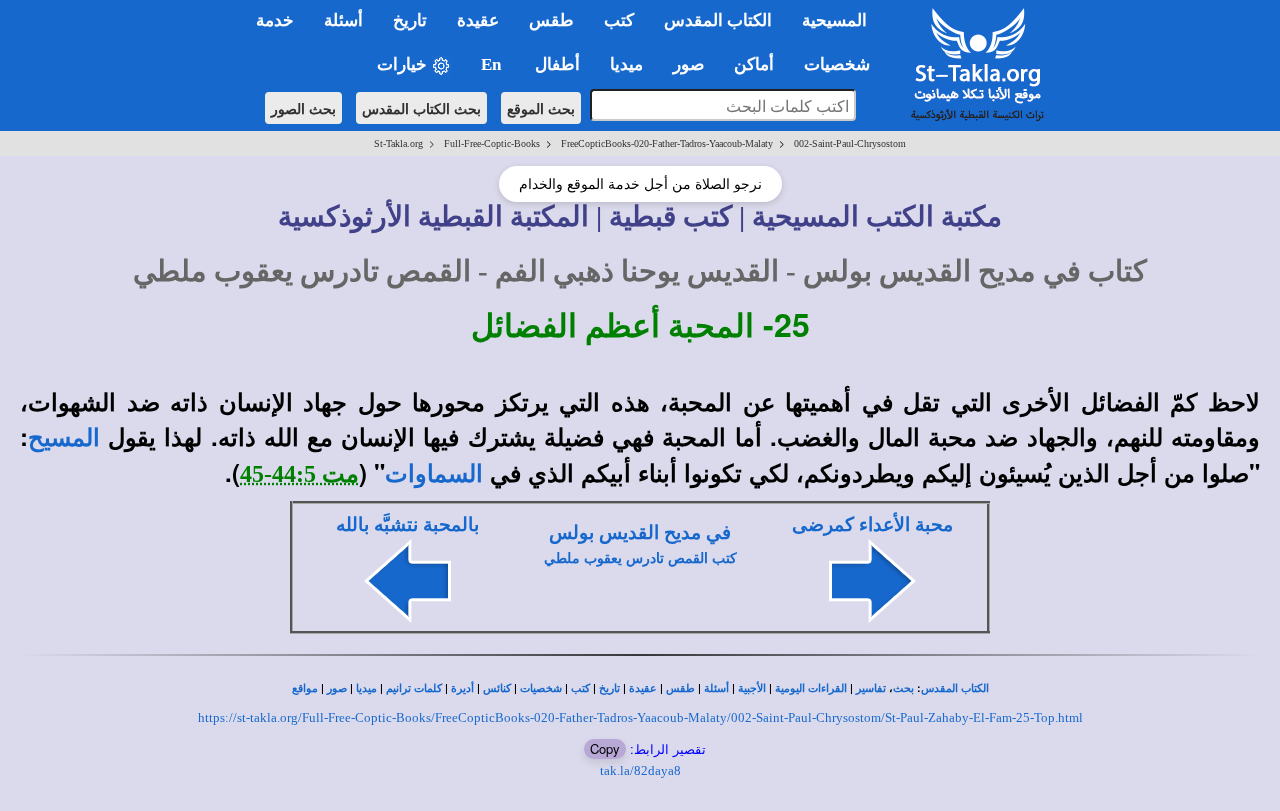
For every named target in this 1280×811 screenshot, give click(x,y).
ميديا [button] (626, 64)
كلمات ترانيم (414, 688)
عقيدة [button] (478, 20)
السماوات (434, 474)
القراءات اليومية (811, 688)
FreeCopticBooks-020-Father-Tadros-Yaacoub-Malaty (667, 143)
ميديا (366, 688)
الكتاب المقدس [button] (718, 20)
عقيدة (643, 688)
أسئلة (716, 688)
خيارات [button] (404, 64)
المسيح (64, 438)
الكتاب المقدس (955, 688)
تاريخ (609, 688)
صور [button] (688, 64)
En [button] (493, 64)
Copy (605, 748)
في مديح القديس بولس (640, 532)
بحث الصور (303, 108)
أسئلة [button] (343, 20)
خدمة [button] (275, 20)
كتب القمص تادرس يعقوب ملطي (640, 558)
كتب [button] (619, 20)
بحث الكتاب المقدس (421, 108)
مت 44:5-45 (299, 474)
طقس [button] (551, 20)
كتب (580, 688)
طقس (680, 688)
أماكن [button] (754, 64)
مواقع (305, 688)
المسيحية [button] (834, 20)
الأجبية (752, 688)
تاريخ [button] (410, 20)
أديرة (462, 688)
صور (337, 688)
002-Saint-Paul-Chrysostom (850, 143)
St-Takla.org (398, 143)
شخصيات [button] (843, 64)
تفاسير (871, 688)
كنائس (497, 688)
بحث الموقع (541, 108)
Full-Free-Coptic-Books (492, 143)
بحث (903, 688)
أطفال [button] (557, 64)
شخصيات (541, 688)
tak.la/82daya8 (640, 770)
